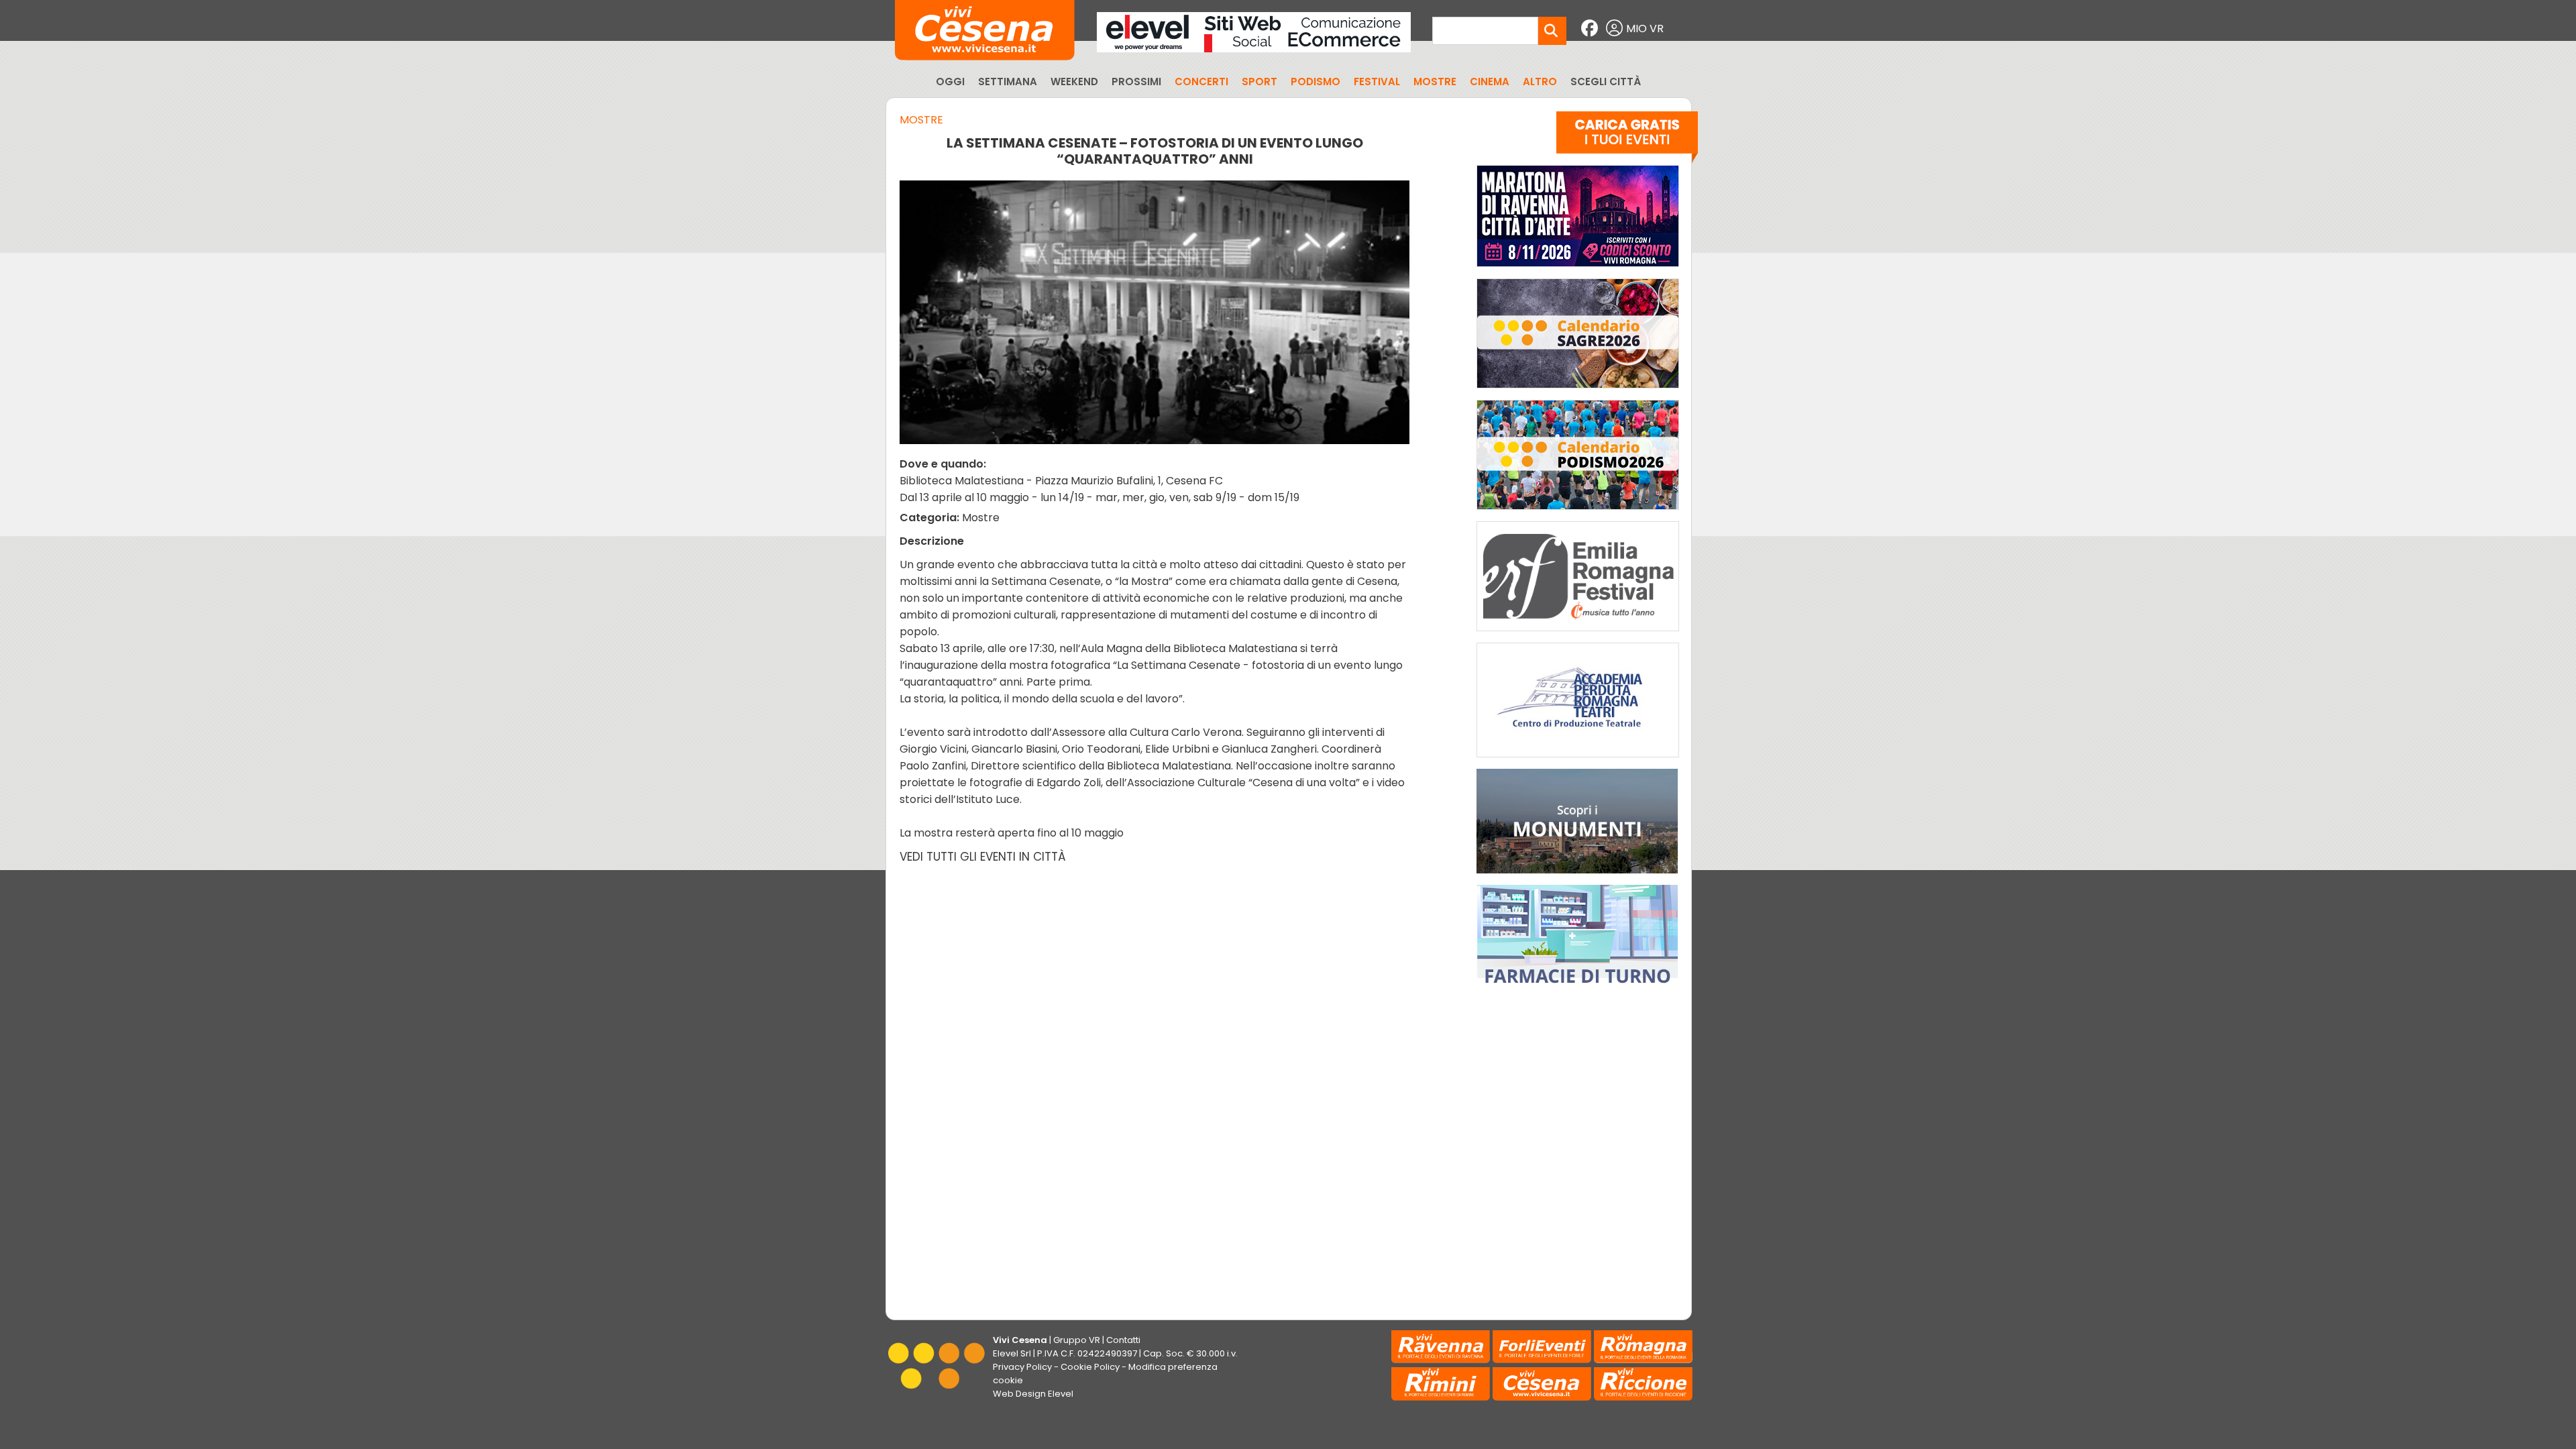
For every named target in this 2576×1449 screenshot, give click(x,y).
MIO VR (1645, 29)
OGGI (950, 82)
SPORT (1259, 82)
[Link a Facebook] (1591, 29)
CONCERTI (1201, 82)
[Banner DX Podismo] (1578, 513)
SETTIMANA (1008, 82)
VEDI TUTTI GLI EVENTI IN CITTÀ (983, 857)
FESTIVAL (1377, 82)
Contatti (1123, 1340)
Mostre (921, 120)
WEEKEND (1074, 82)
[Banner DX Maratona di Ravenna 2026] (1578, 270)
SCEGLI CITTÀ (1606, 82)
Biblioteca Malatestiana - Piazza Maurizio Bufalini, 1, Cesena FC (1061, 481)
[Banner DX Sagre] (1578, 391)
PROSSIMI (1136, 82)
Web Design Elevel (1033, 1394)
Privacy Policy (1022, 1367)
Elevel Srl (1012, 1353)
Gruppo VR (1077, 1340)
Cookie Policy (1090, 1367)
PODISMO (1316, 82)
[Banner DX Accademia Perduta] (1578, 760)
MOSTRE (1435, 82)
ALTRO (1540, 82)
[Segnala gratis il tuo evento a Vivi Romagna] (1627, 140)
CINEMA (1490, 82)
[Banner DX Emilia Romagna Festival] (1578, 634)
